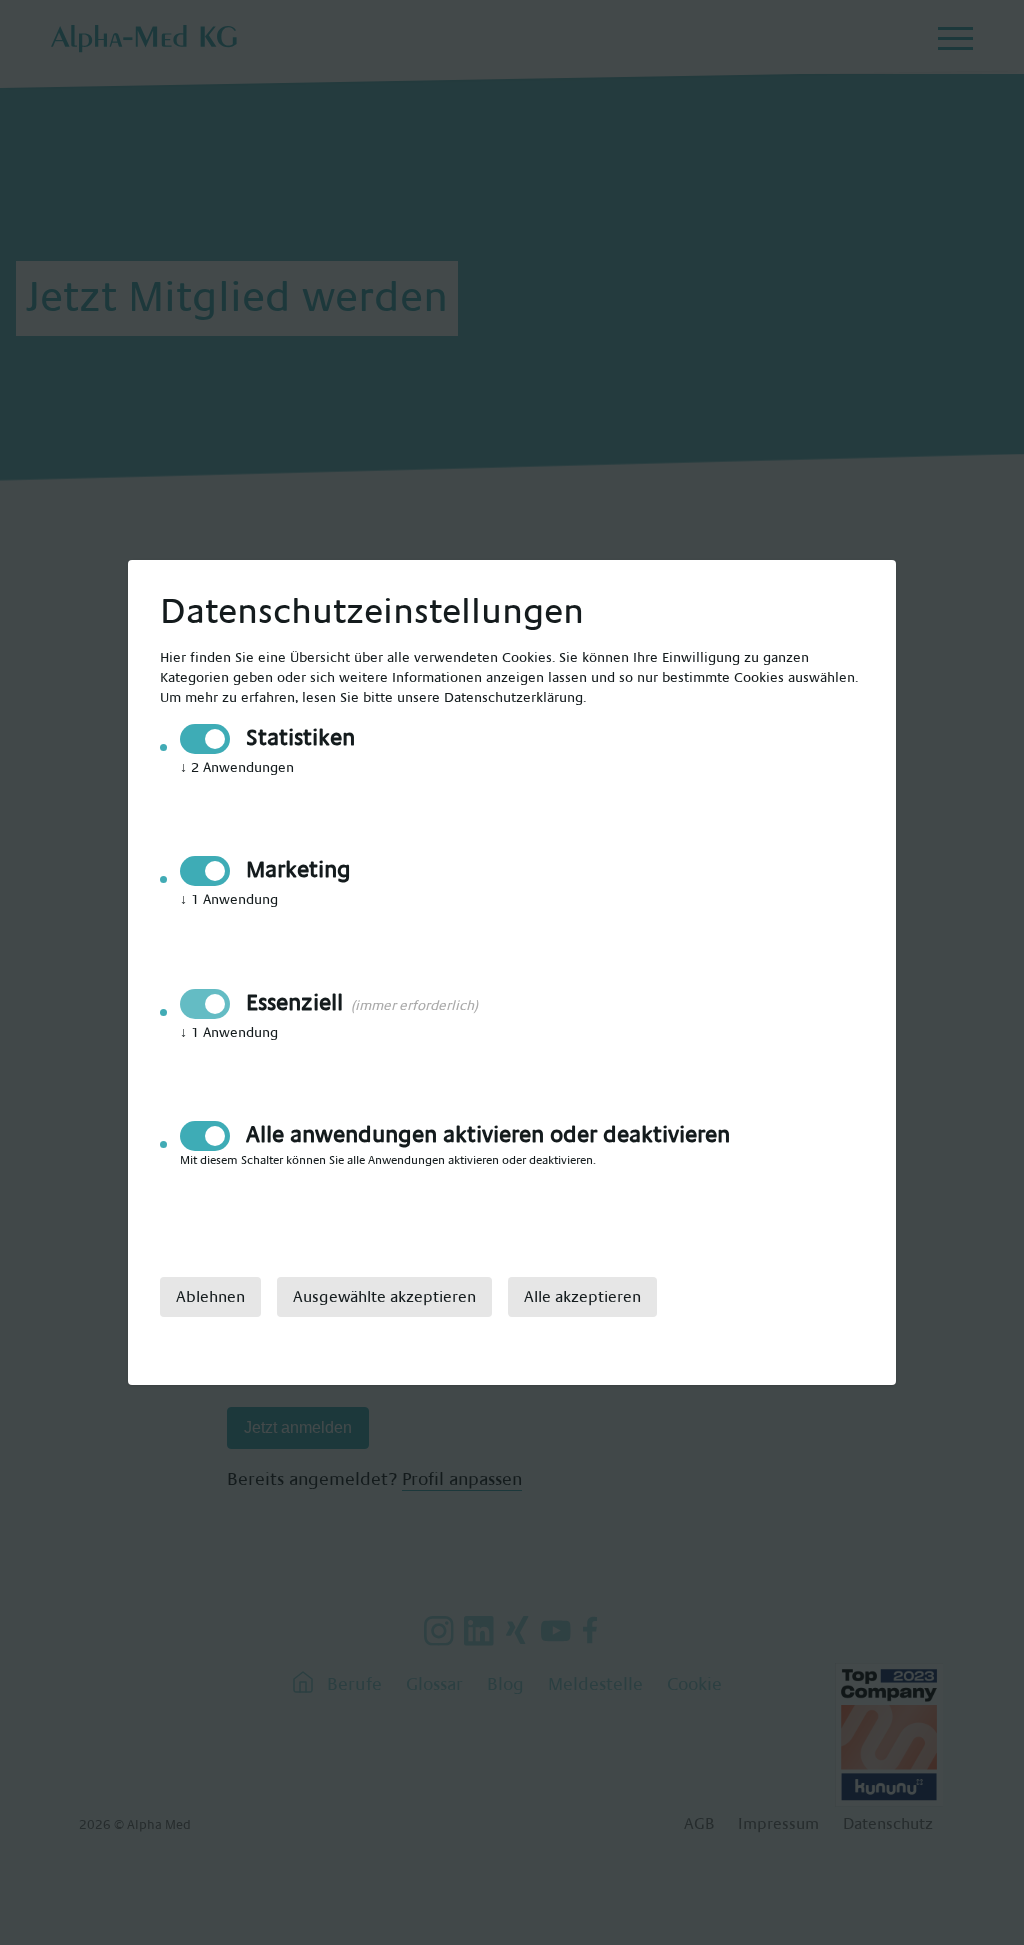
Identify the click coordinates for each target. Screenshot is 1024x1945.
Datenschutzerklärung (513, 698)
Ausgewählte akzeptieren (384, 1297)
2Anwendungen (237, 768)
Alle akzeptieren (582, 1297)
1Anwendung (229, 900)
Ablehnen (210, 1297)
